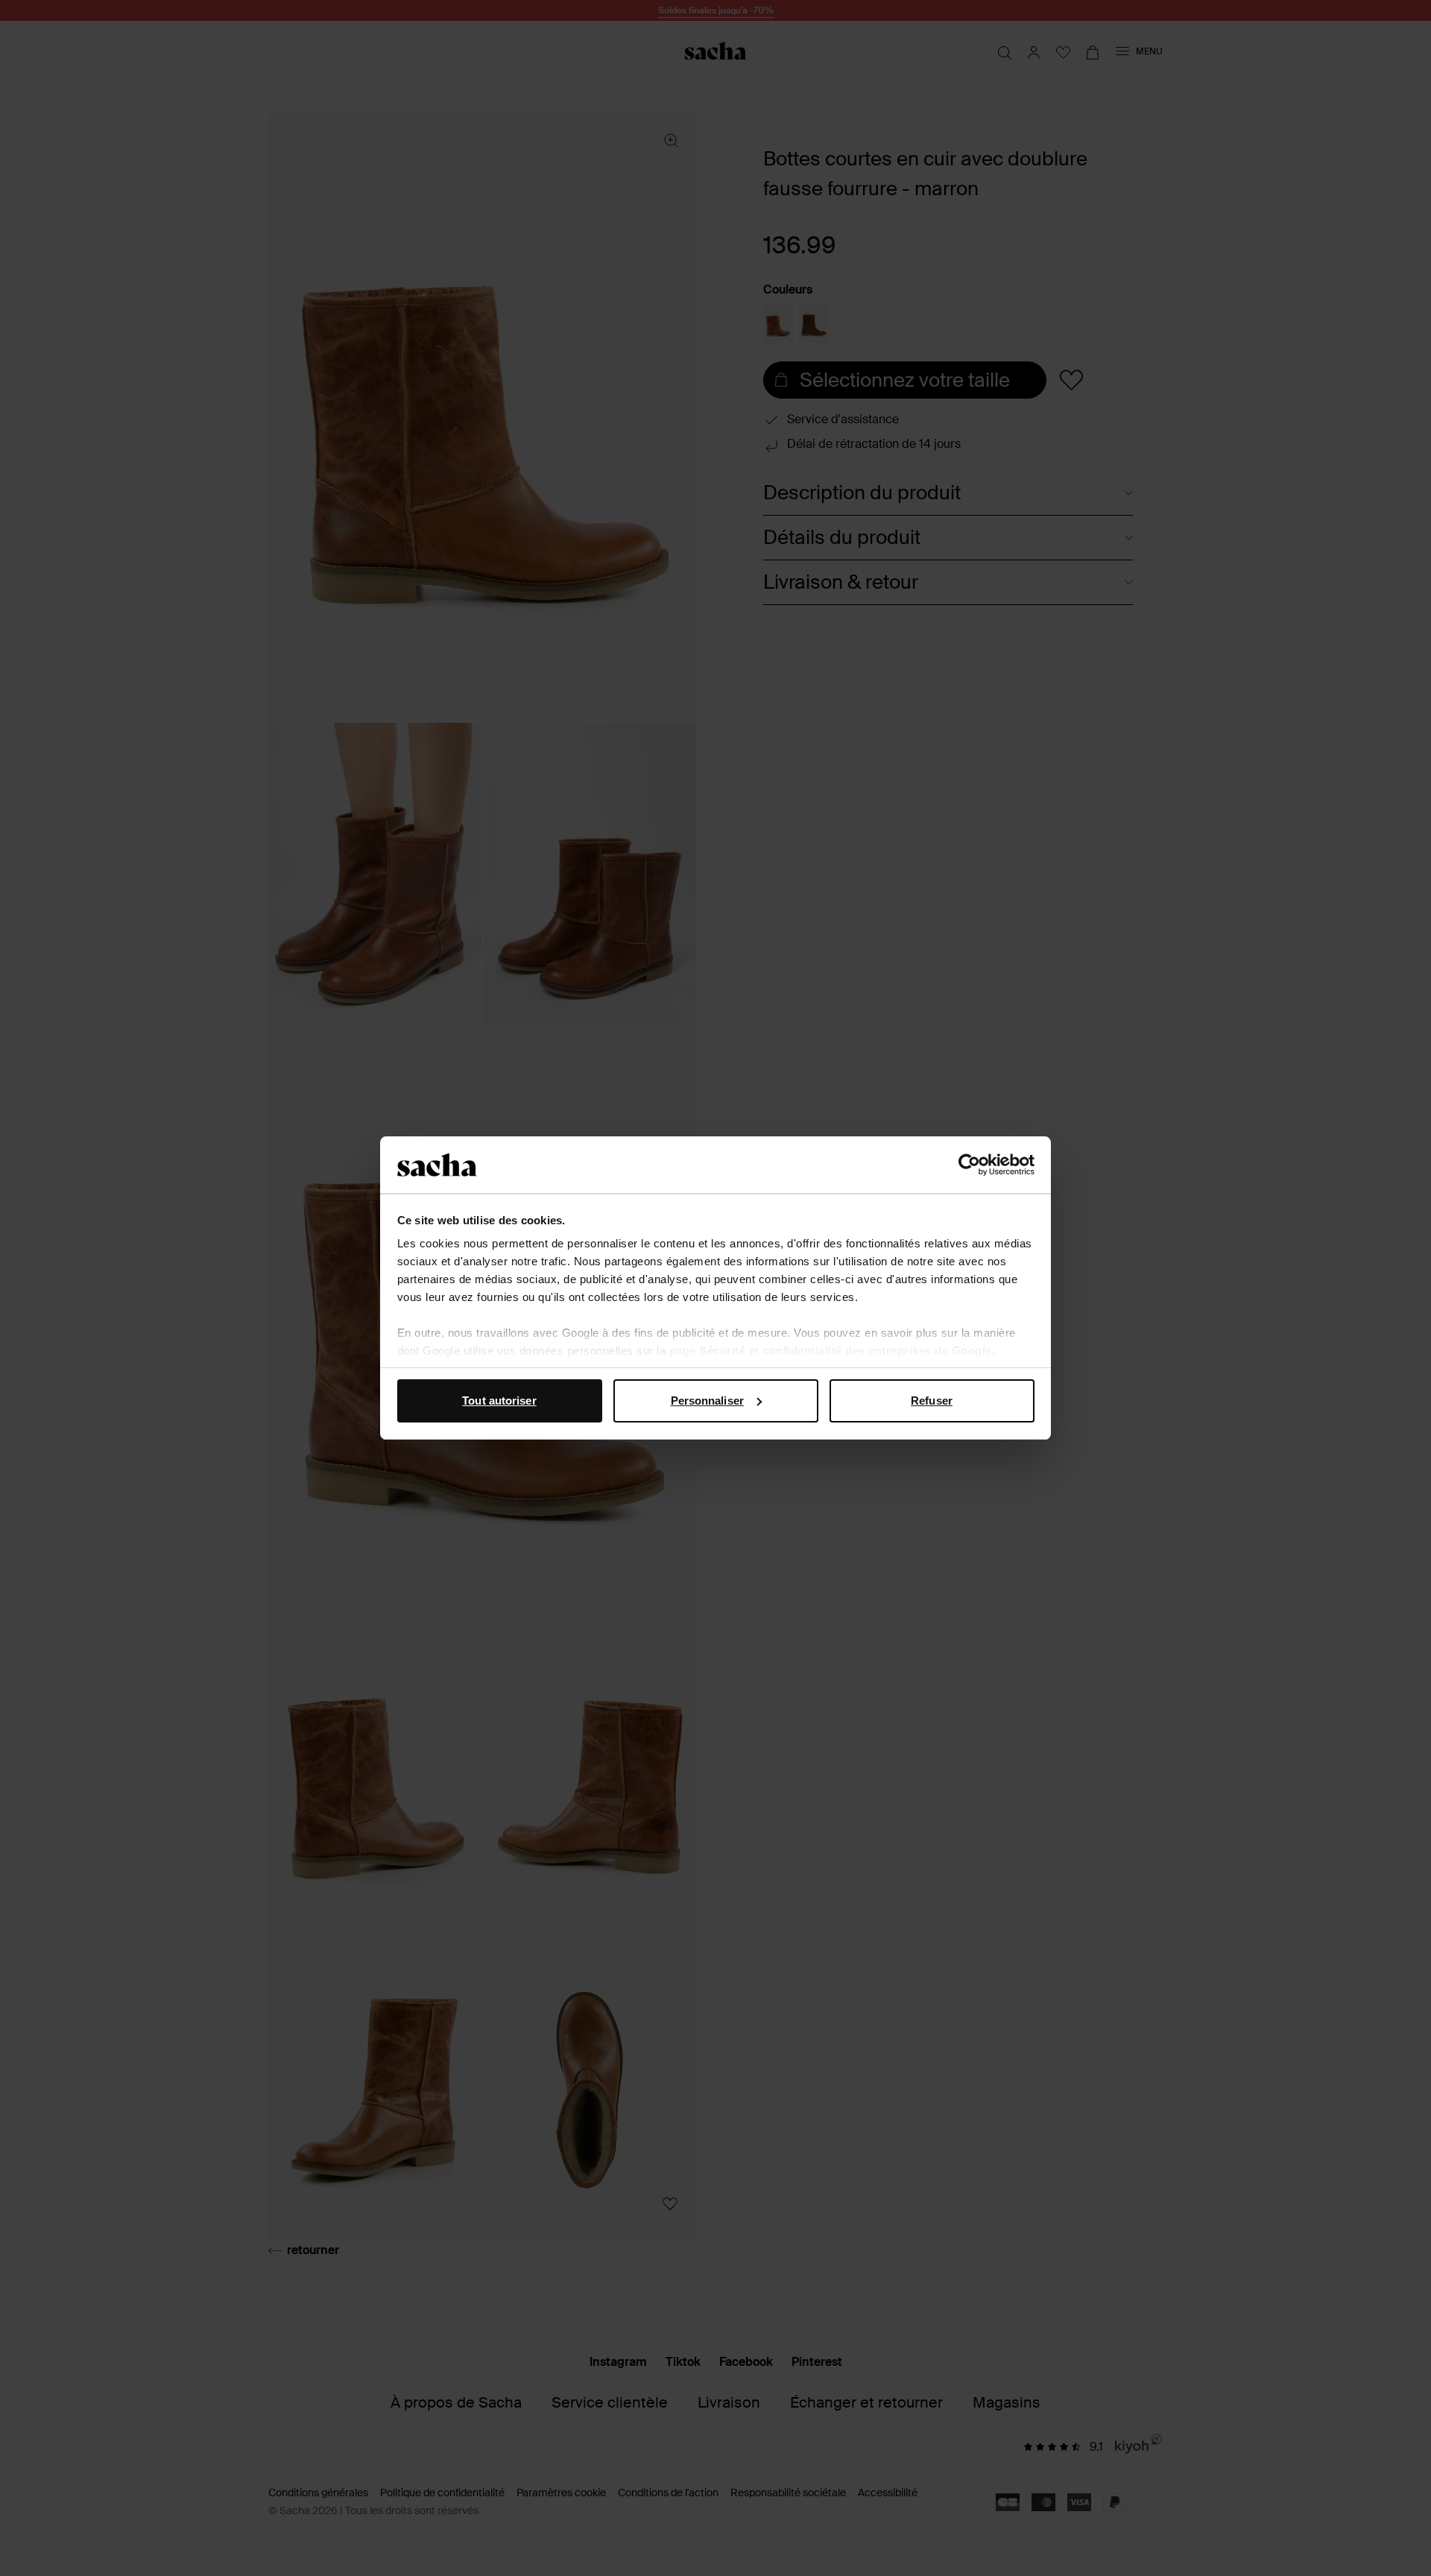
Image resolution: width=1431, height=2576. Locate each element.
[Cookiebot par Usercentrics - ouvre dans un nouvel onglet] (969, 1165)
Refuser (932, 1401)
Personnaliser (707, 1401)
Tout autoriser (499, 1401)
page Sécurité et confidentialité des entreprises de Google (831, 1351)
